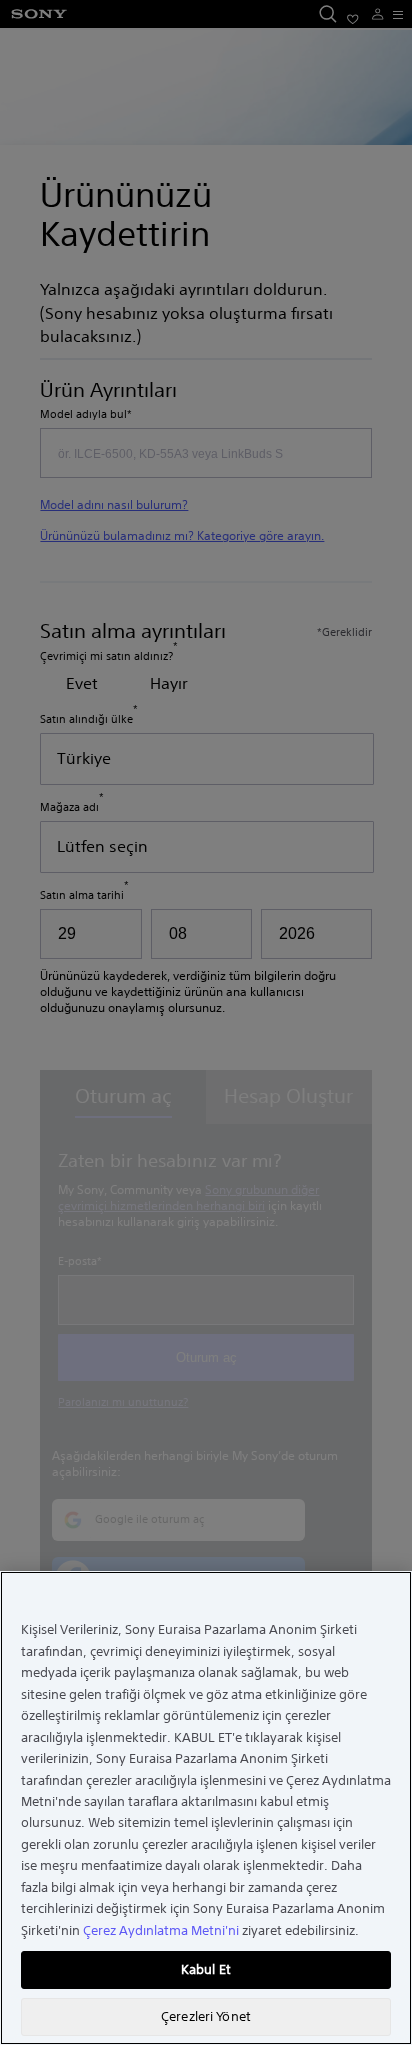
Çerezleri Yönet (206, 2016)
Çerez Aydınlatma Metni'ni (161, 1930)
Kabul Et (206, 1969)
